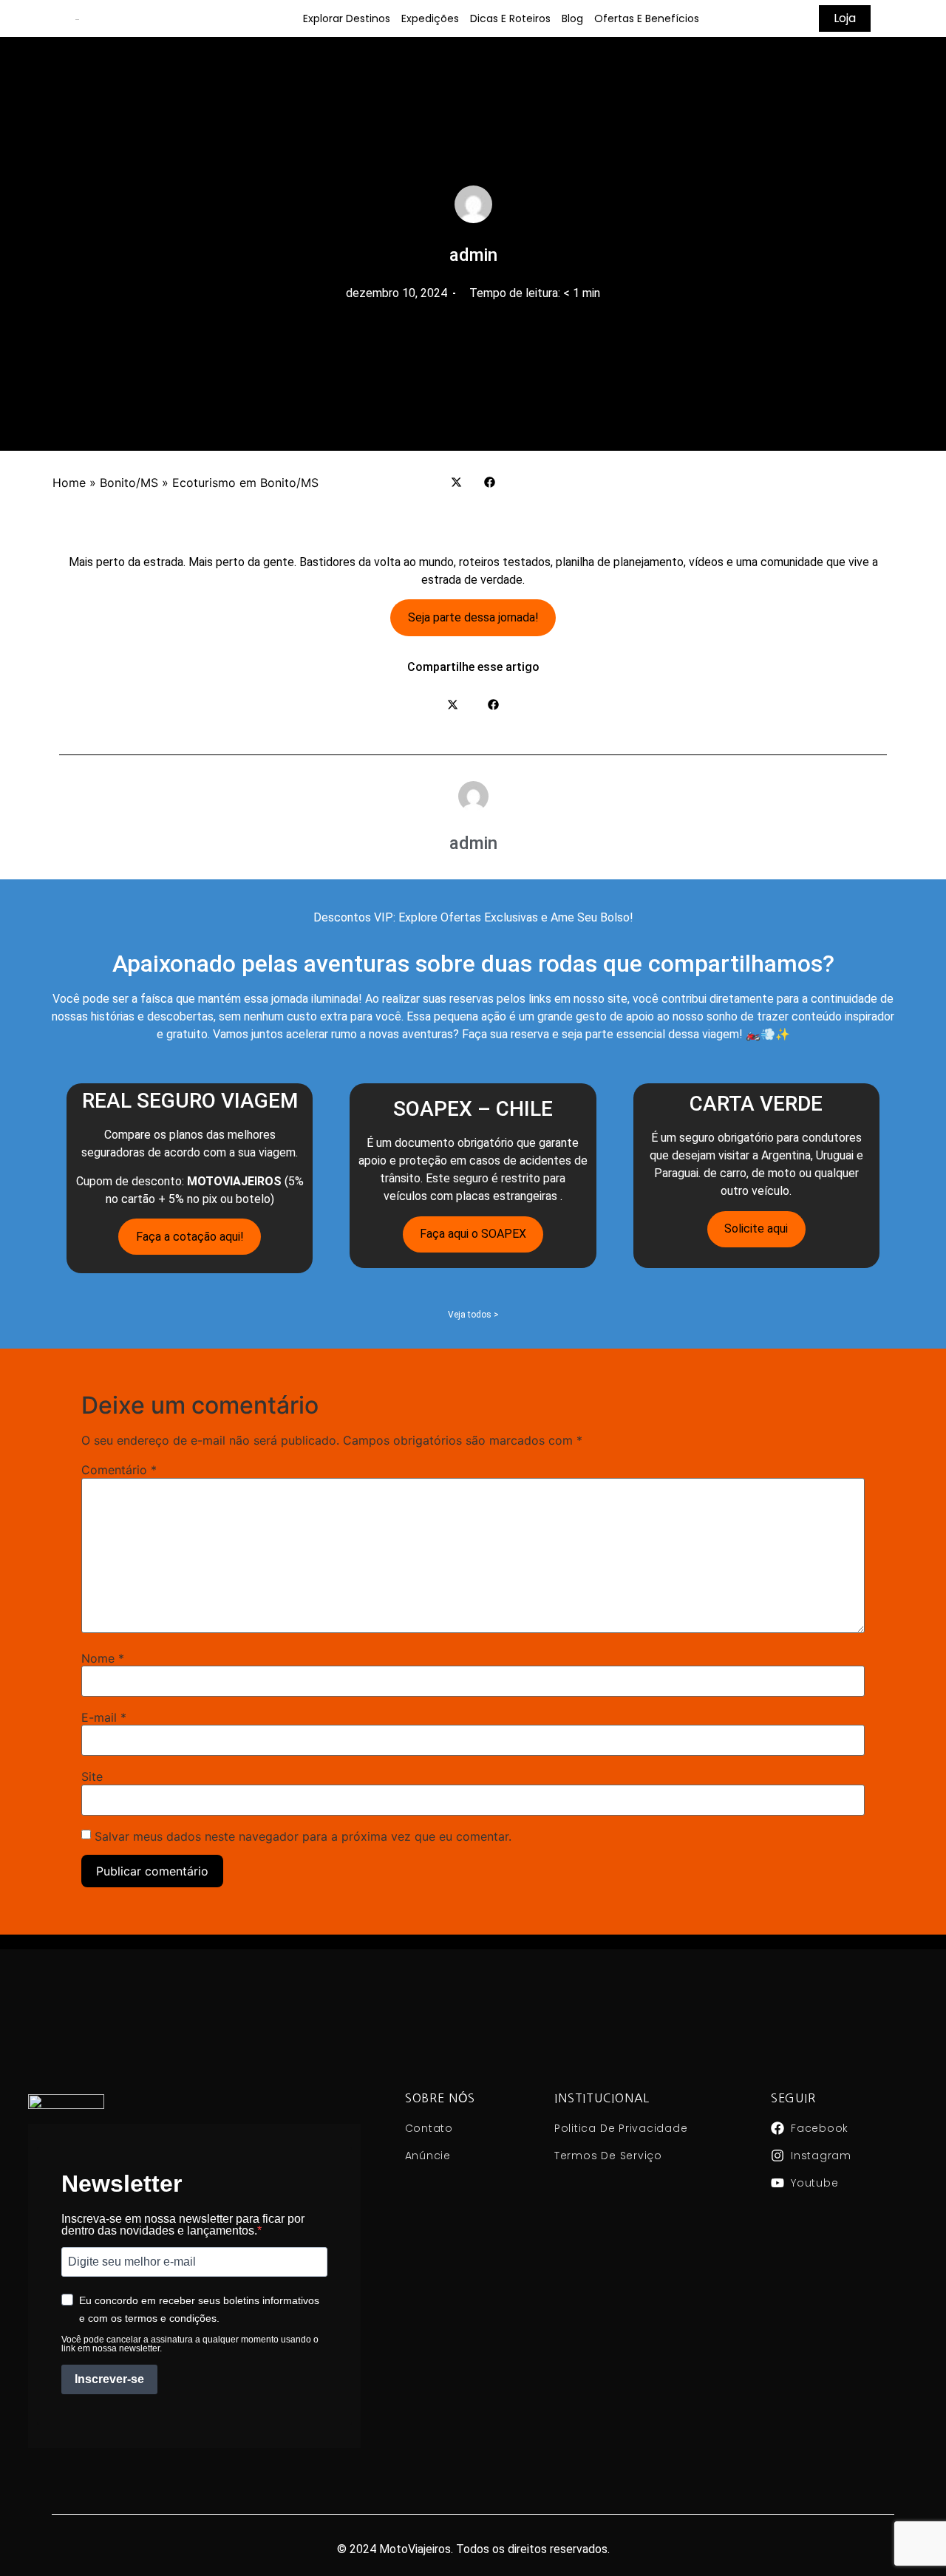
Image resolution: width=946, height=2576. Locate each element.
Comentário (119, 1470)
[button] (456, 482)
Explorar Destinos (347, 18)
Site (92, 1776)
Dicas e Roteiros (510, 18)
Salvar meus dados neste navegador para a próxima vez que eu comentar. (303, 1836)
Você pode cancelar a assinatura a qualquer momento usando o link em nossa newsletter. (190, 2344)
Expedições (430, 18)
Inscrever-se (109, 2379)
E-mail (104, 1717)
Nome (103, 1658)
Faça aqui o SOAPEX (473, 1234)
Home (69, 483)
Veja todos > (473, 1315)
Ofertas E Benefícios (647, 18)
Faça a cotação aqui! (190, 1237)
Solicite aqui (756, 1229)
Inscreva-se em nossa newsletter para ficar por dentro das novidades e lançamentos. (183, 2225)
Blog (572, 18)
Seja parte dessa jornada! (473, 617)
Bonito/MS (129, 483)
